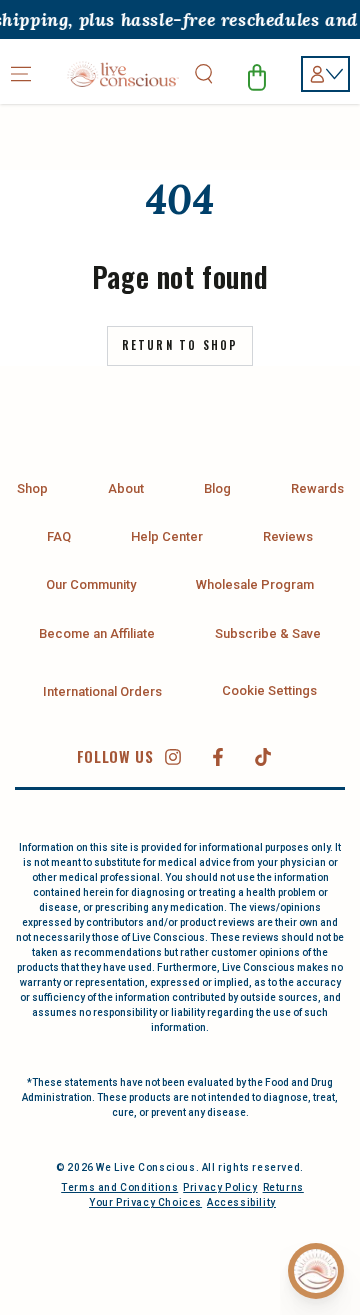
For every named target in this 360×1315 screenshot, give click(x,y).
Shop (32, 488)
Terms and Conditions (119, 1187)
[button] (204, 74)
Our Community (91, 584)
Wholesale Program (255, 584)
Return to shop (180, 345)
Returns (283, 1187)
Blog (217, 488)
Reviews (288, 536)
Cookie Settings (269, 690)
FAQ (59, 536)
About (126, 488)
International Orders (102, 691)
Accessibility (241, 1202)
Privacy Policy (220, 1187)
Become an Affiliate (97, 633)
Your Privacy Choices (145, 1202)
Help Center (167, 536)
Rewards (317, 488)
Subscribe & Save (268, 633)
